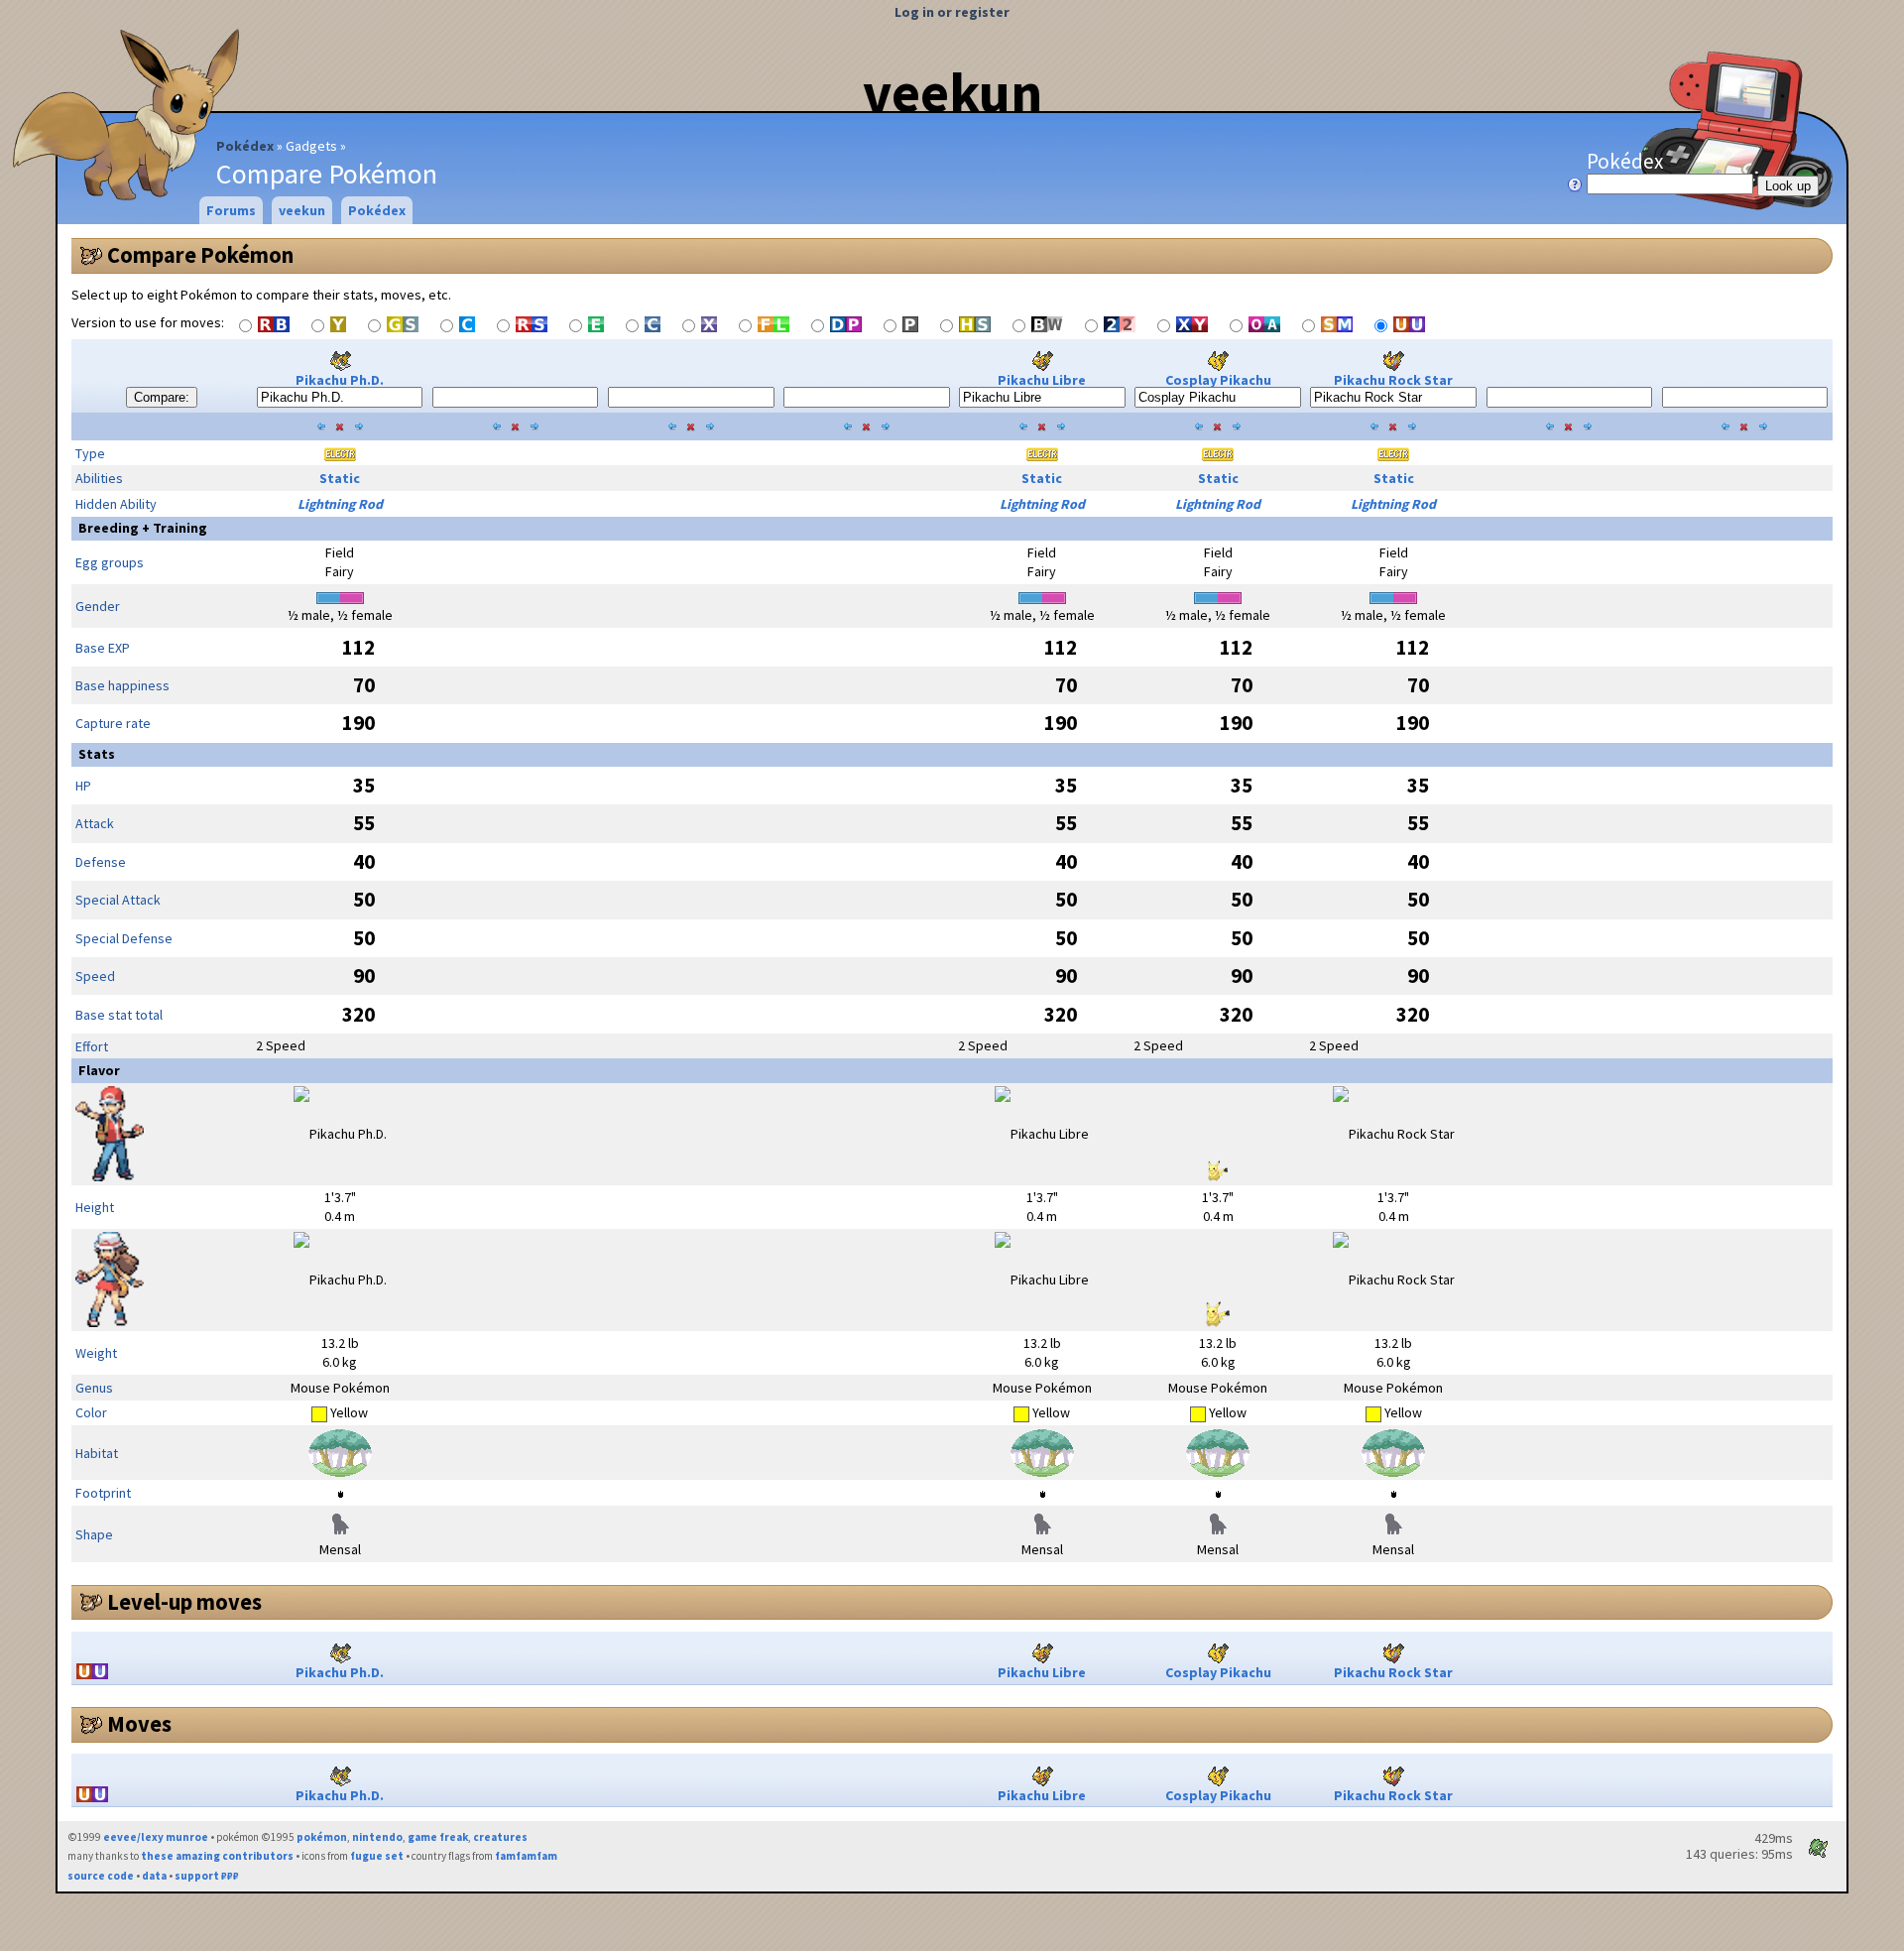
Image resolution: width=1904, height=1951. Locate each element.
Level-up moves (184, 1602)
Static (340, 478)
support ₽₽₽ (207, 1876)
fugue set (377, 1856)
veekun (952, 92)
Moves (139, 1724)
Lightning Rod (340, 504)
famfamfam (526, 1856)
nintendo (377, 1837)
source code (101, 1876)
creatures (500, 1837)
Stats (97, 754)
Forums (231, 210)
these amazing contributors (217, 1856)
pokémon (322, 1837)
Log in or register (952, 12)
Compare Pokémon (200, 255)
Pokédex (245, 146)
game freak (438, 1837)
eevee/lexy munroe (156, 1837)
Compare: (162, 397)
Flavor (99, 1070)
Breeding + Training (143, 528)
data (154, 1876)
